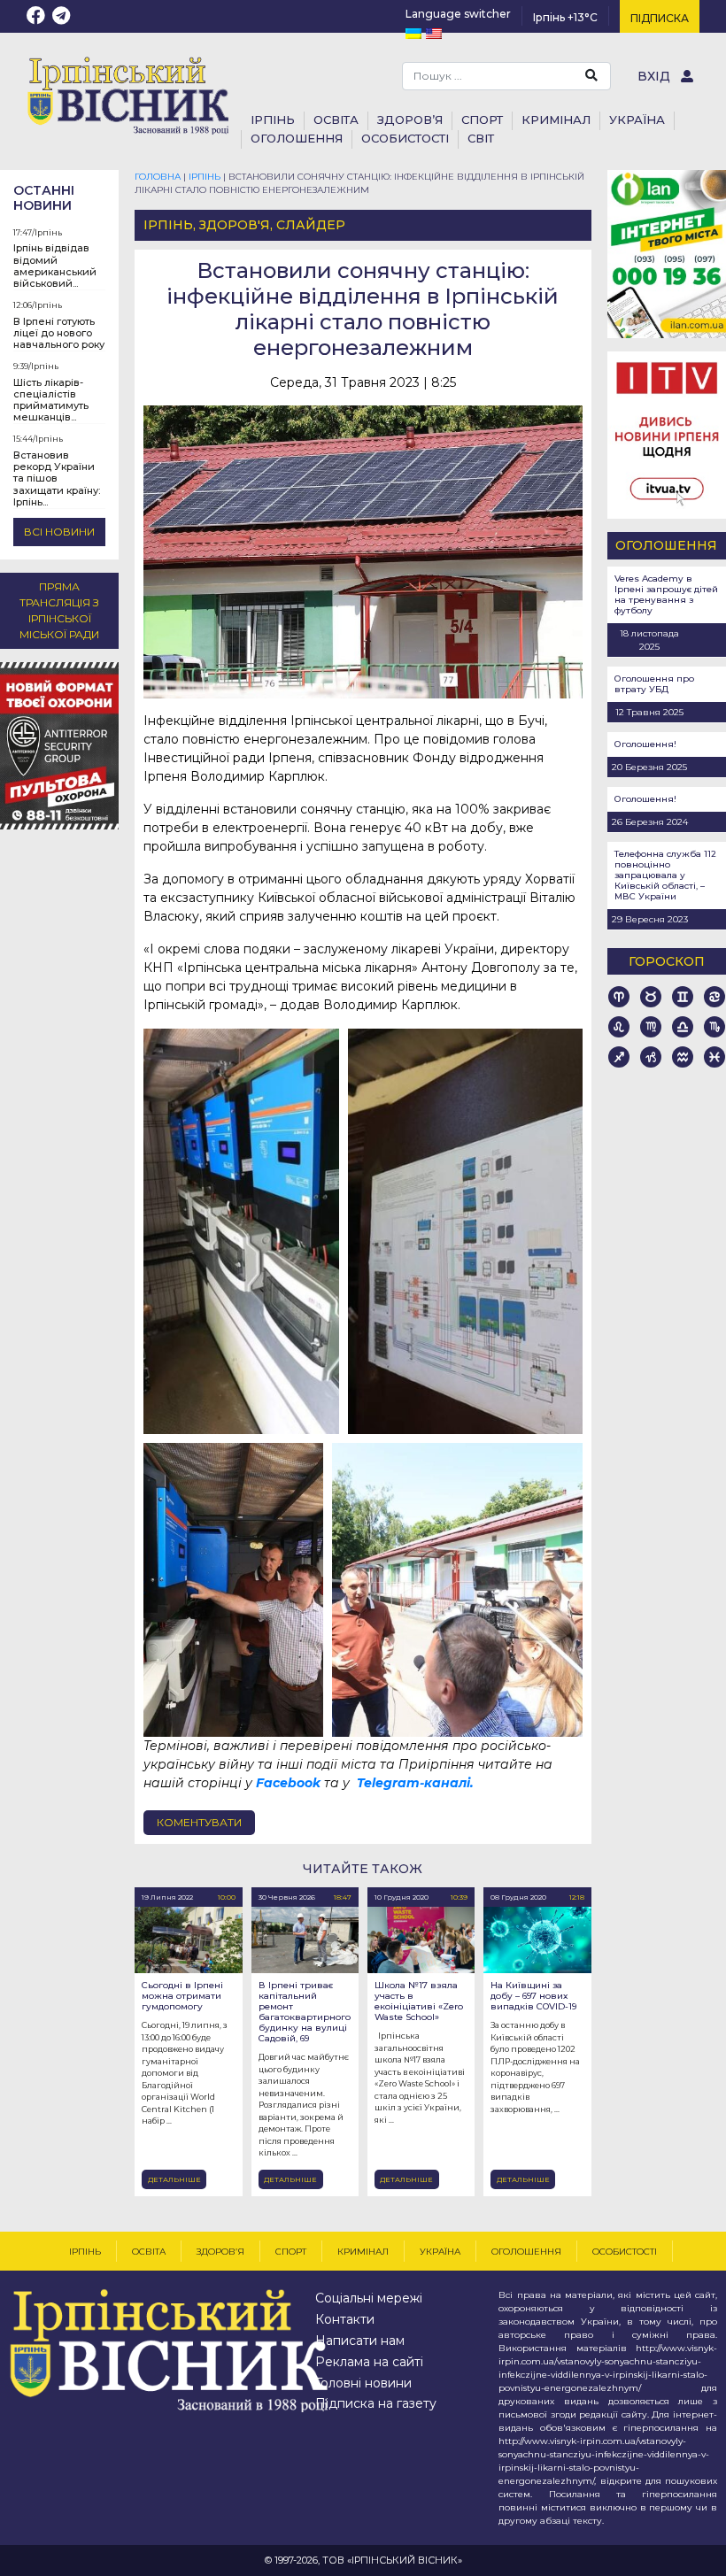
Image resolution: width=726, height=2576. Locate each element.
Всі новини (59, 532)
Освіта (149, 2252)
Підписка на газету (376, 2403)
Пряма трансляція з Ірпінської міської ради (59, 610)
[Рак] (714, 997)
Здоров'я (235, 225)
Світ (481, 138)
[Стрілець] (619, 1057)
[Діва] (651, 1027)
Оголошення (297, 138)
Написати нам (360, 2341)
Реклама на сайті (369, 2362)
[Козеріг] (651, 1057)
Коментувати (199, 1822)
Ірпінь (48, 232)
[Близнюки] (683, 997)
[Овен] (619, 997)
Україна (637, 120)
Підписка (660, 18)
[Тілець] (651, 997)
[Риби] (714, 1057)
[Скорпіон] (714, 1027)
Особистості (405, 138)
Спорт (291, 2252)
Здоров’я (220, 2252)
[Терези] (683, 1027)
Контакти (345, 2319)
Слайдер (311, 225)
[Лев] (619, 1027)
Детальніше (174, 2179)
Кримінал (556, 120)
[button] (241, 1231)
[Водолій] (683, 1057)
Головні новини (363, 2383)
